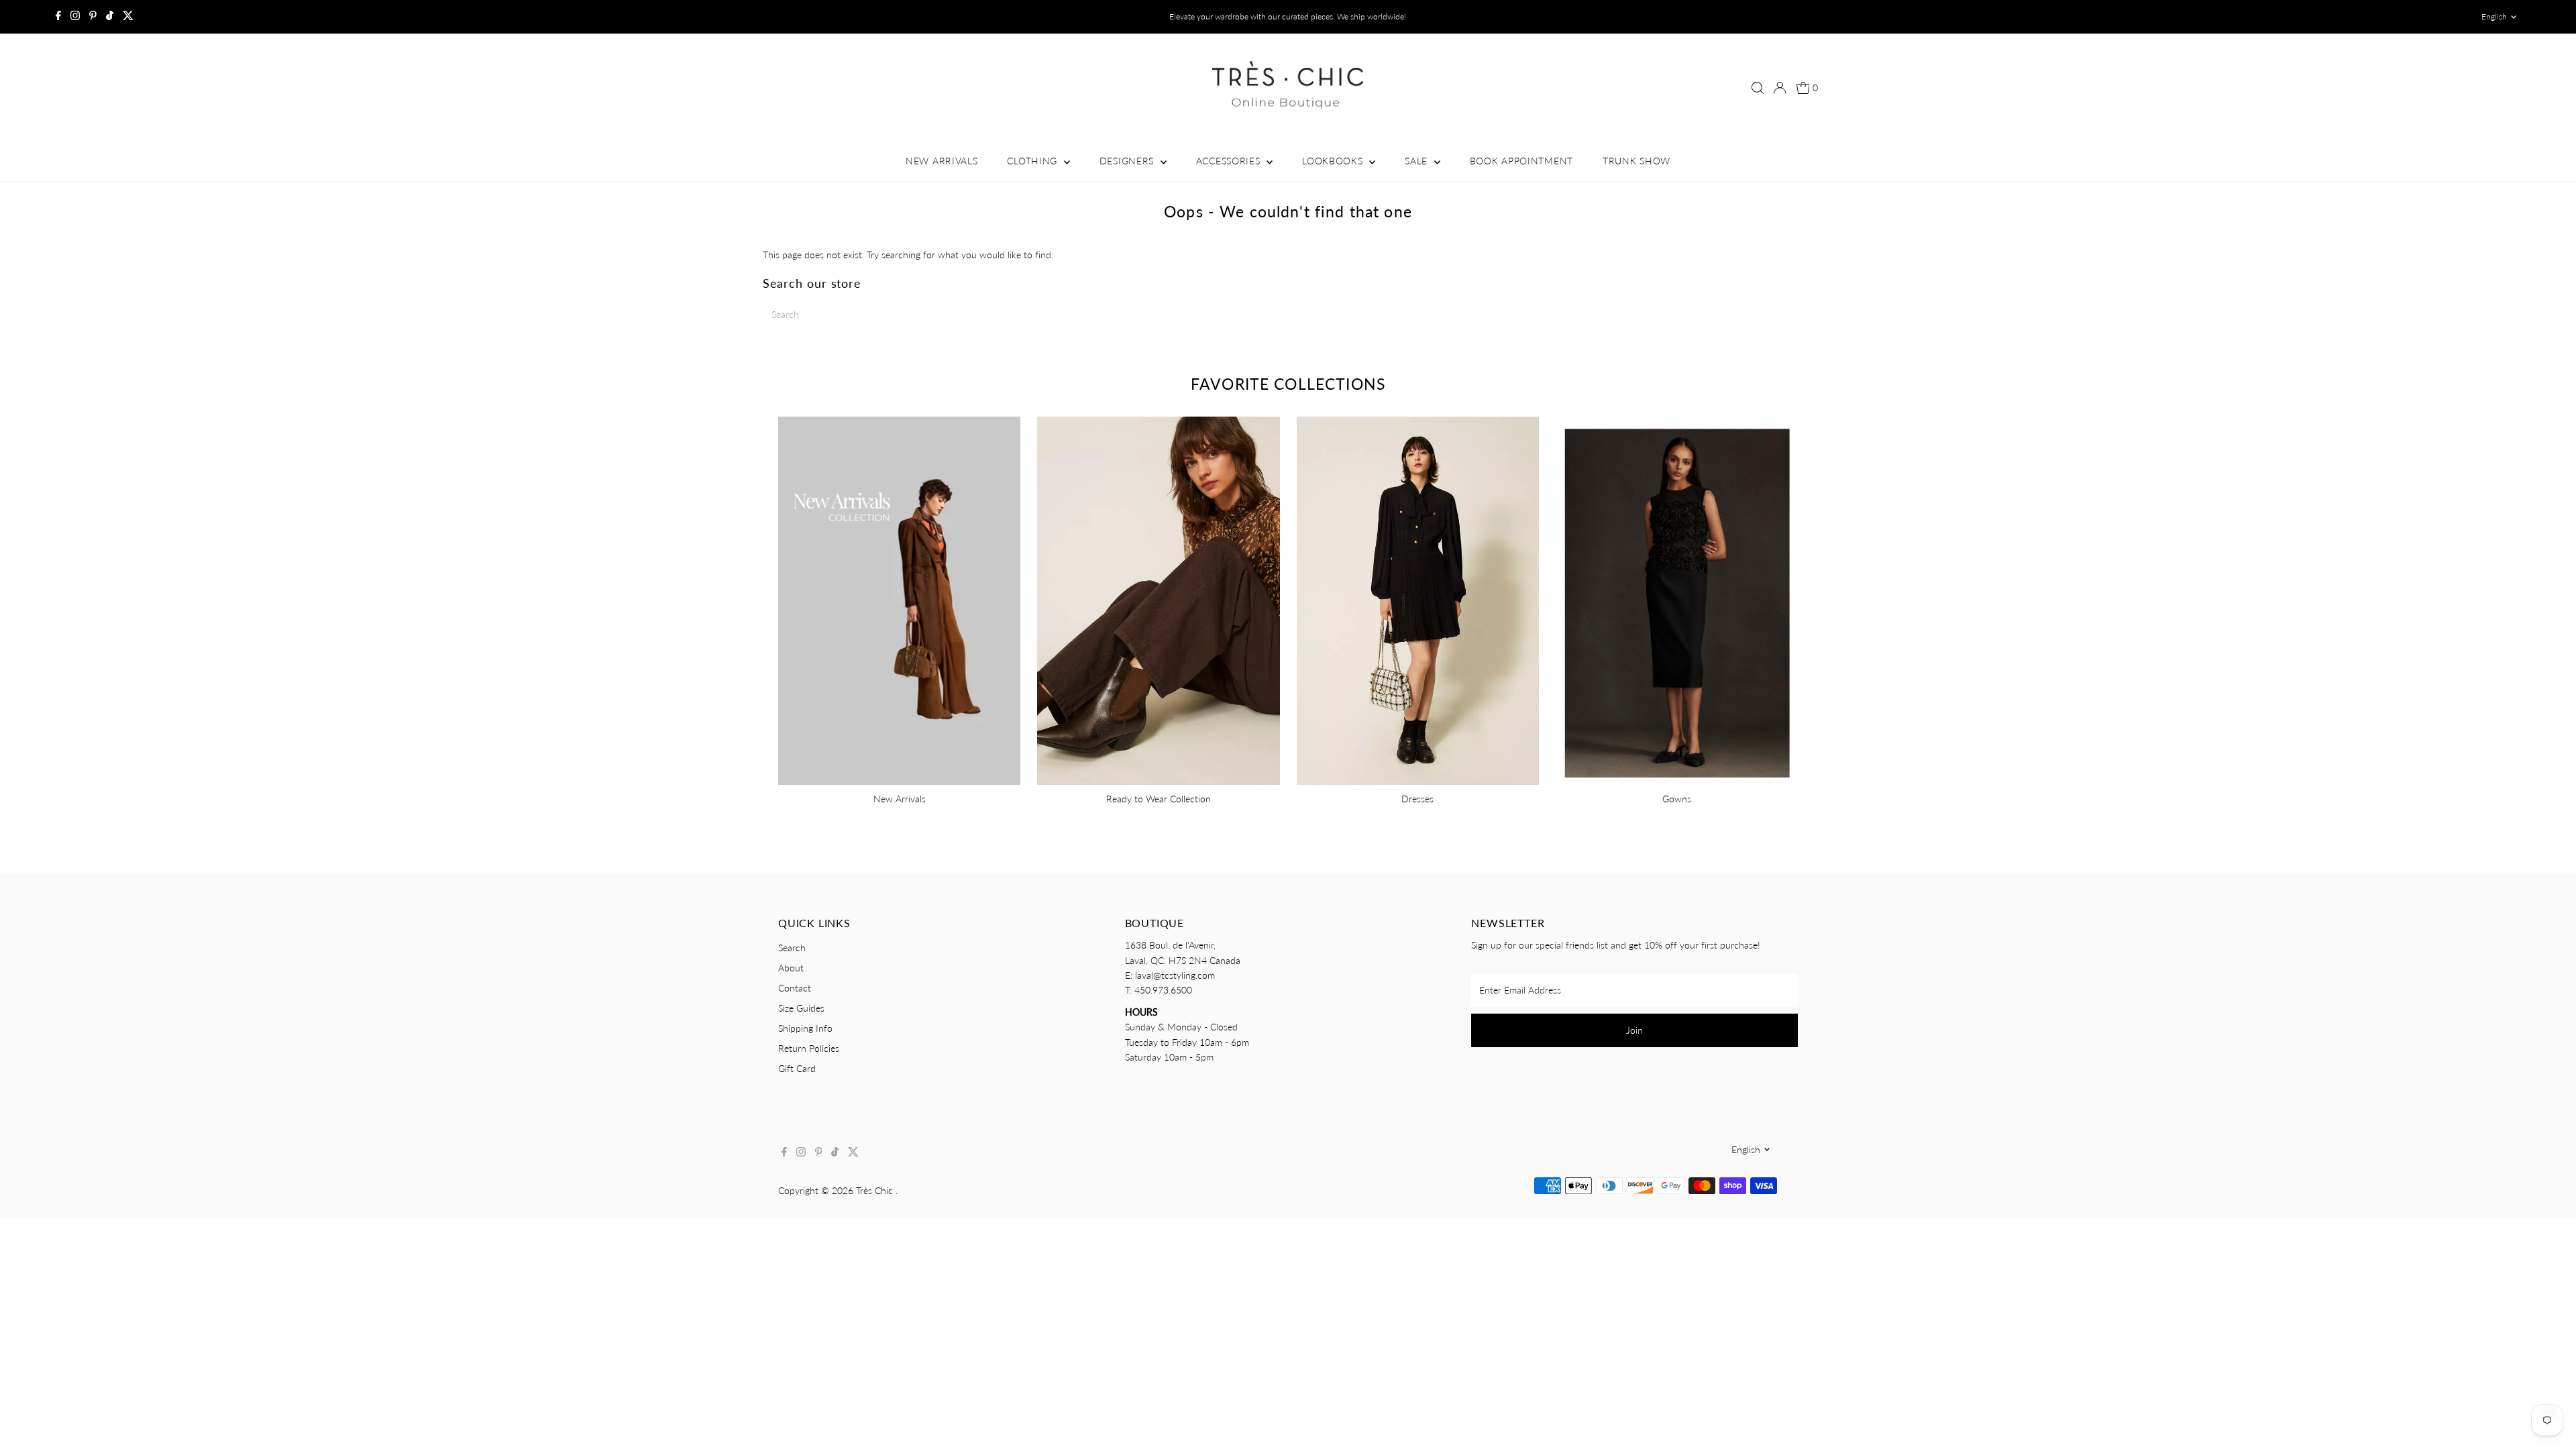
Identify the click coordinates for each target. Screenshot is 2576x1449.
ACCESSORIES (1230, 161)
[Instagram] (75, 17)
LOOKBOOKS (1334, 161)
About (791, 968)
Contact (795, 988)
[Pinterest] (93, 17)
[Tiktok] (110, 17)
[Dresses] (1418, 598)
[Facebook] (58, 17)
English (2494, 16)
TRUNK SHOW (1636, 161)
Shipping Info (805, 1028)
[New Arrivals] (899, 598)
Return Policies (809, 1048)
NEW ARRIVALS (942, 161)
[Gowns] (1677, 598)
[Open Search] (1758, 88)
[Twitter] (128, 17)
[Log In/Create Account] (1780, 88)
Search (792, 948)
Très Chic (876, 1190)
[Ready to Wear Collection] (1158, 598)
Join (1634, 1030)
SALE (1418, 161)
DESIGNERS (1128, 161)
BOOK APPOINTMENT (1521, 161)
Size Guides (801, 1008)
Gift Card (797, 1068)
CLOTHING (1033, 161)
